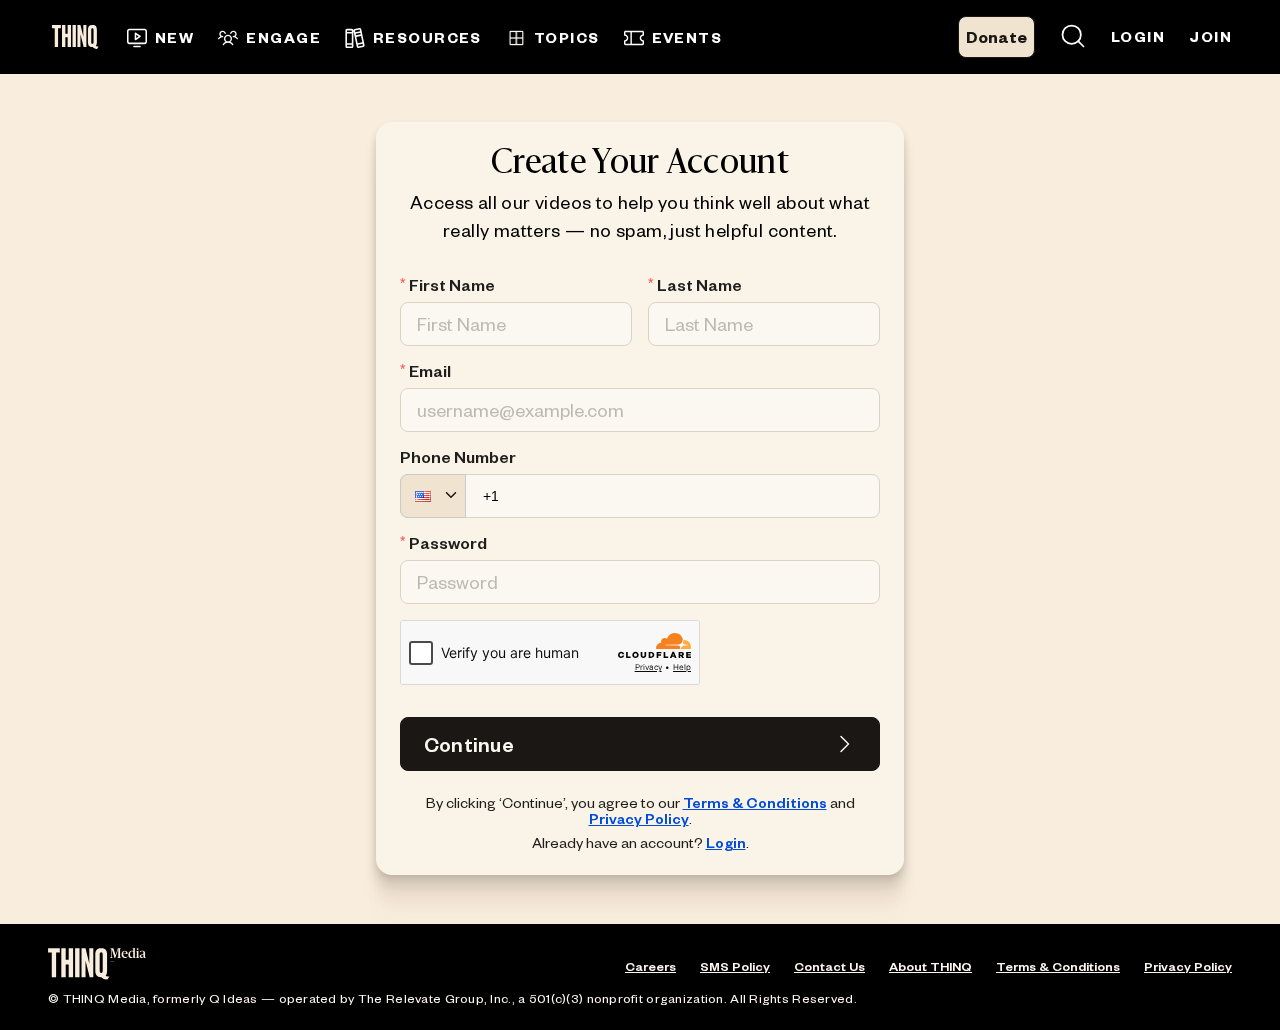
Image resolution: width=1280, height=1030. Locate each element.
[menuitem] (160, 38)
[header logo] (81, 37)
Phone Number (458, 457)
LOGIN (1138, 36)
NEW (174, 37)
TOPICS (567, 37)
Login (726, 842)
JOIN (1210, 36)
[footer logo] (97, 965)
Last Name (699, 285)
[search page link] (1073, 37)
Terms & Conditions (755, 802)
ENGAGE (283, 37)
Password (448, 543)
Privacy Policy (639, 818)
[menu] (452, 37)
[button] (433, 496)
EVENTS (687, 37)
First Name (452, 285)
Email (430, 371)
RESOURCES (427, 37)
